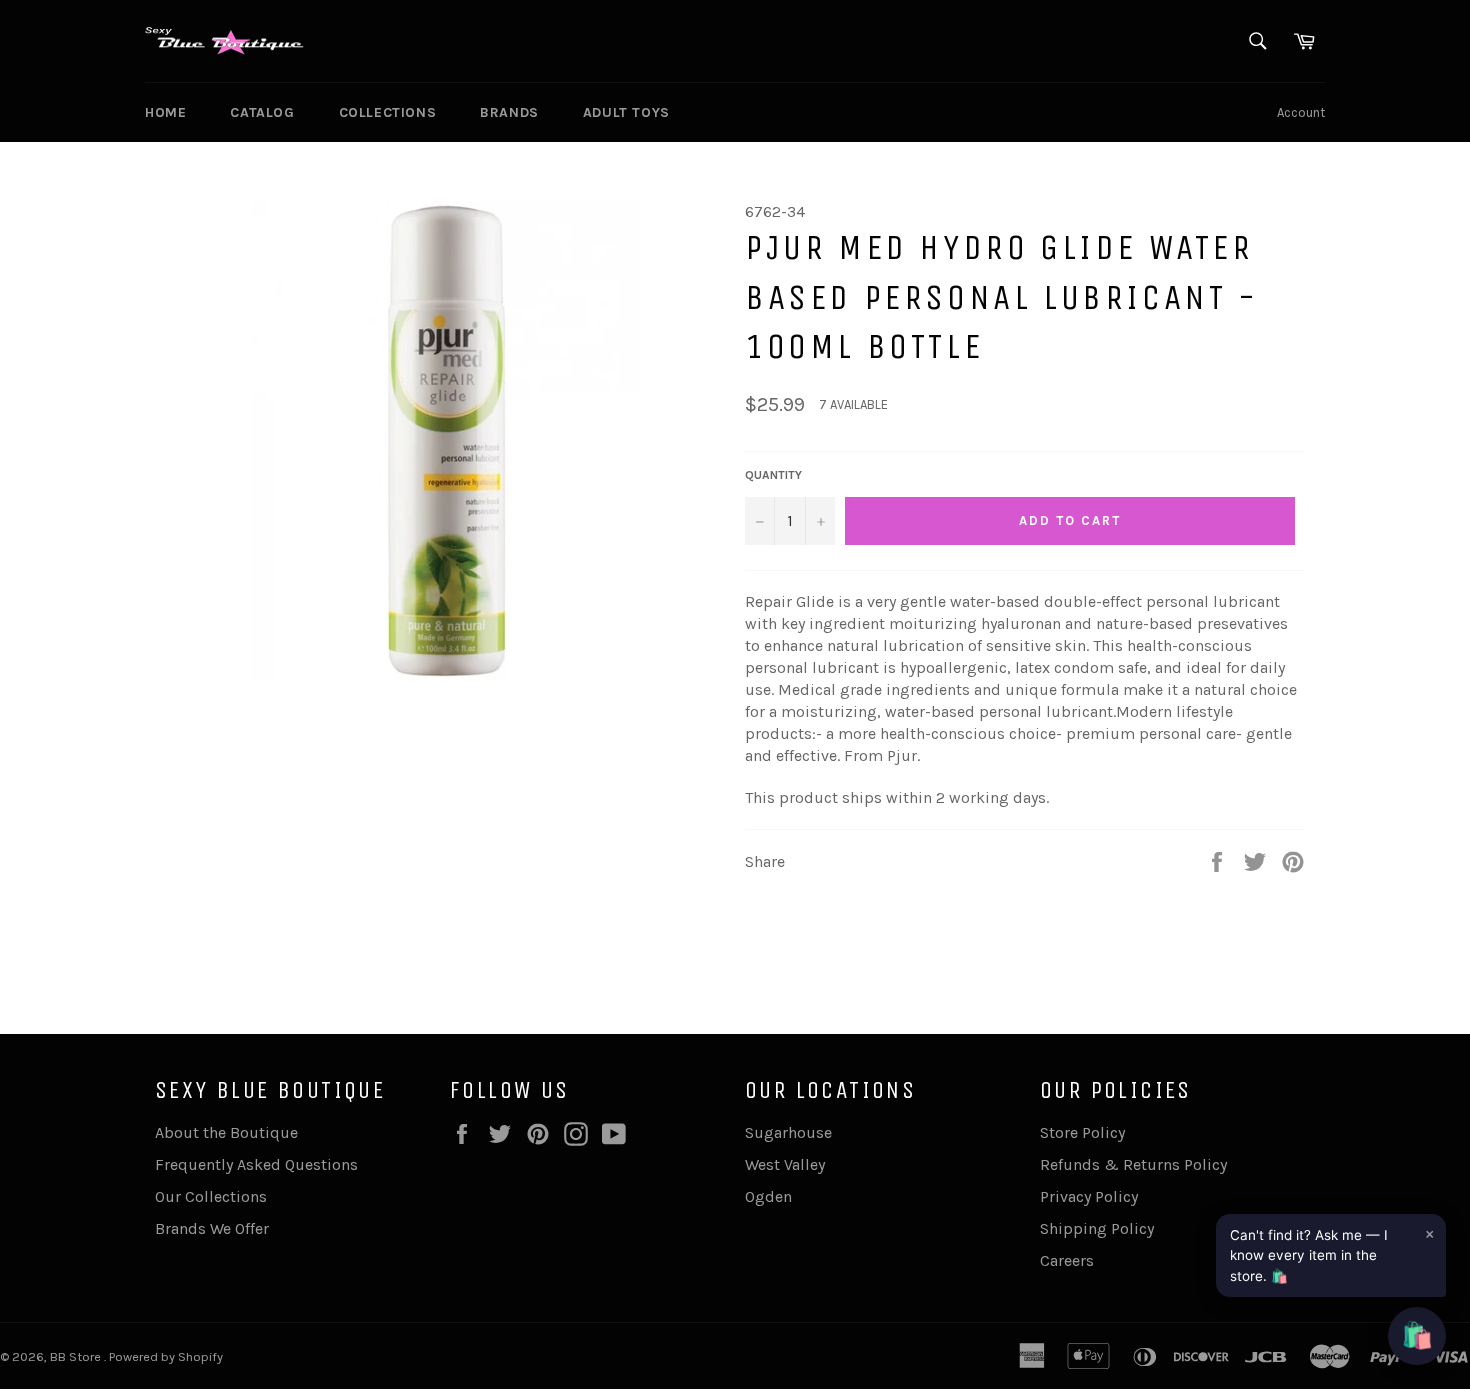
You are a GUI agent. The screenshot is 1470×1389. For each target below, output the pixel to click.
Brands (509, 112)
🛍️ (1417, 1335)
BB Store (77, 1356)
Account (1301, 112)
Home (165, 112)
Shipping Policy (1097, 1228)
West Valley (785, 1164)
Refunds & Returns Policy (1133, 1164)
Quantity (773, 475)
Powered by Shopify (166, 1356)
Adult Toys (626, 112)
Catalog (262, 112)
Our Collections (211, 1196)
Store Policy (1082, 1132)
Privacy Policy (1089, 1196)
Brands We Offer (212, 1228)
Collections (388, 112)
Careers (1067, 1260)
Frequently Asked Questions (256, 1164)
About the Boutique (226, 1132)
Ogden (768, 1196)
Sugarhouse (788, 1132)
